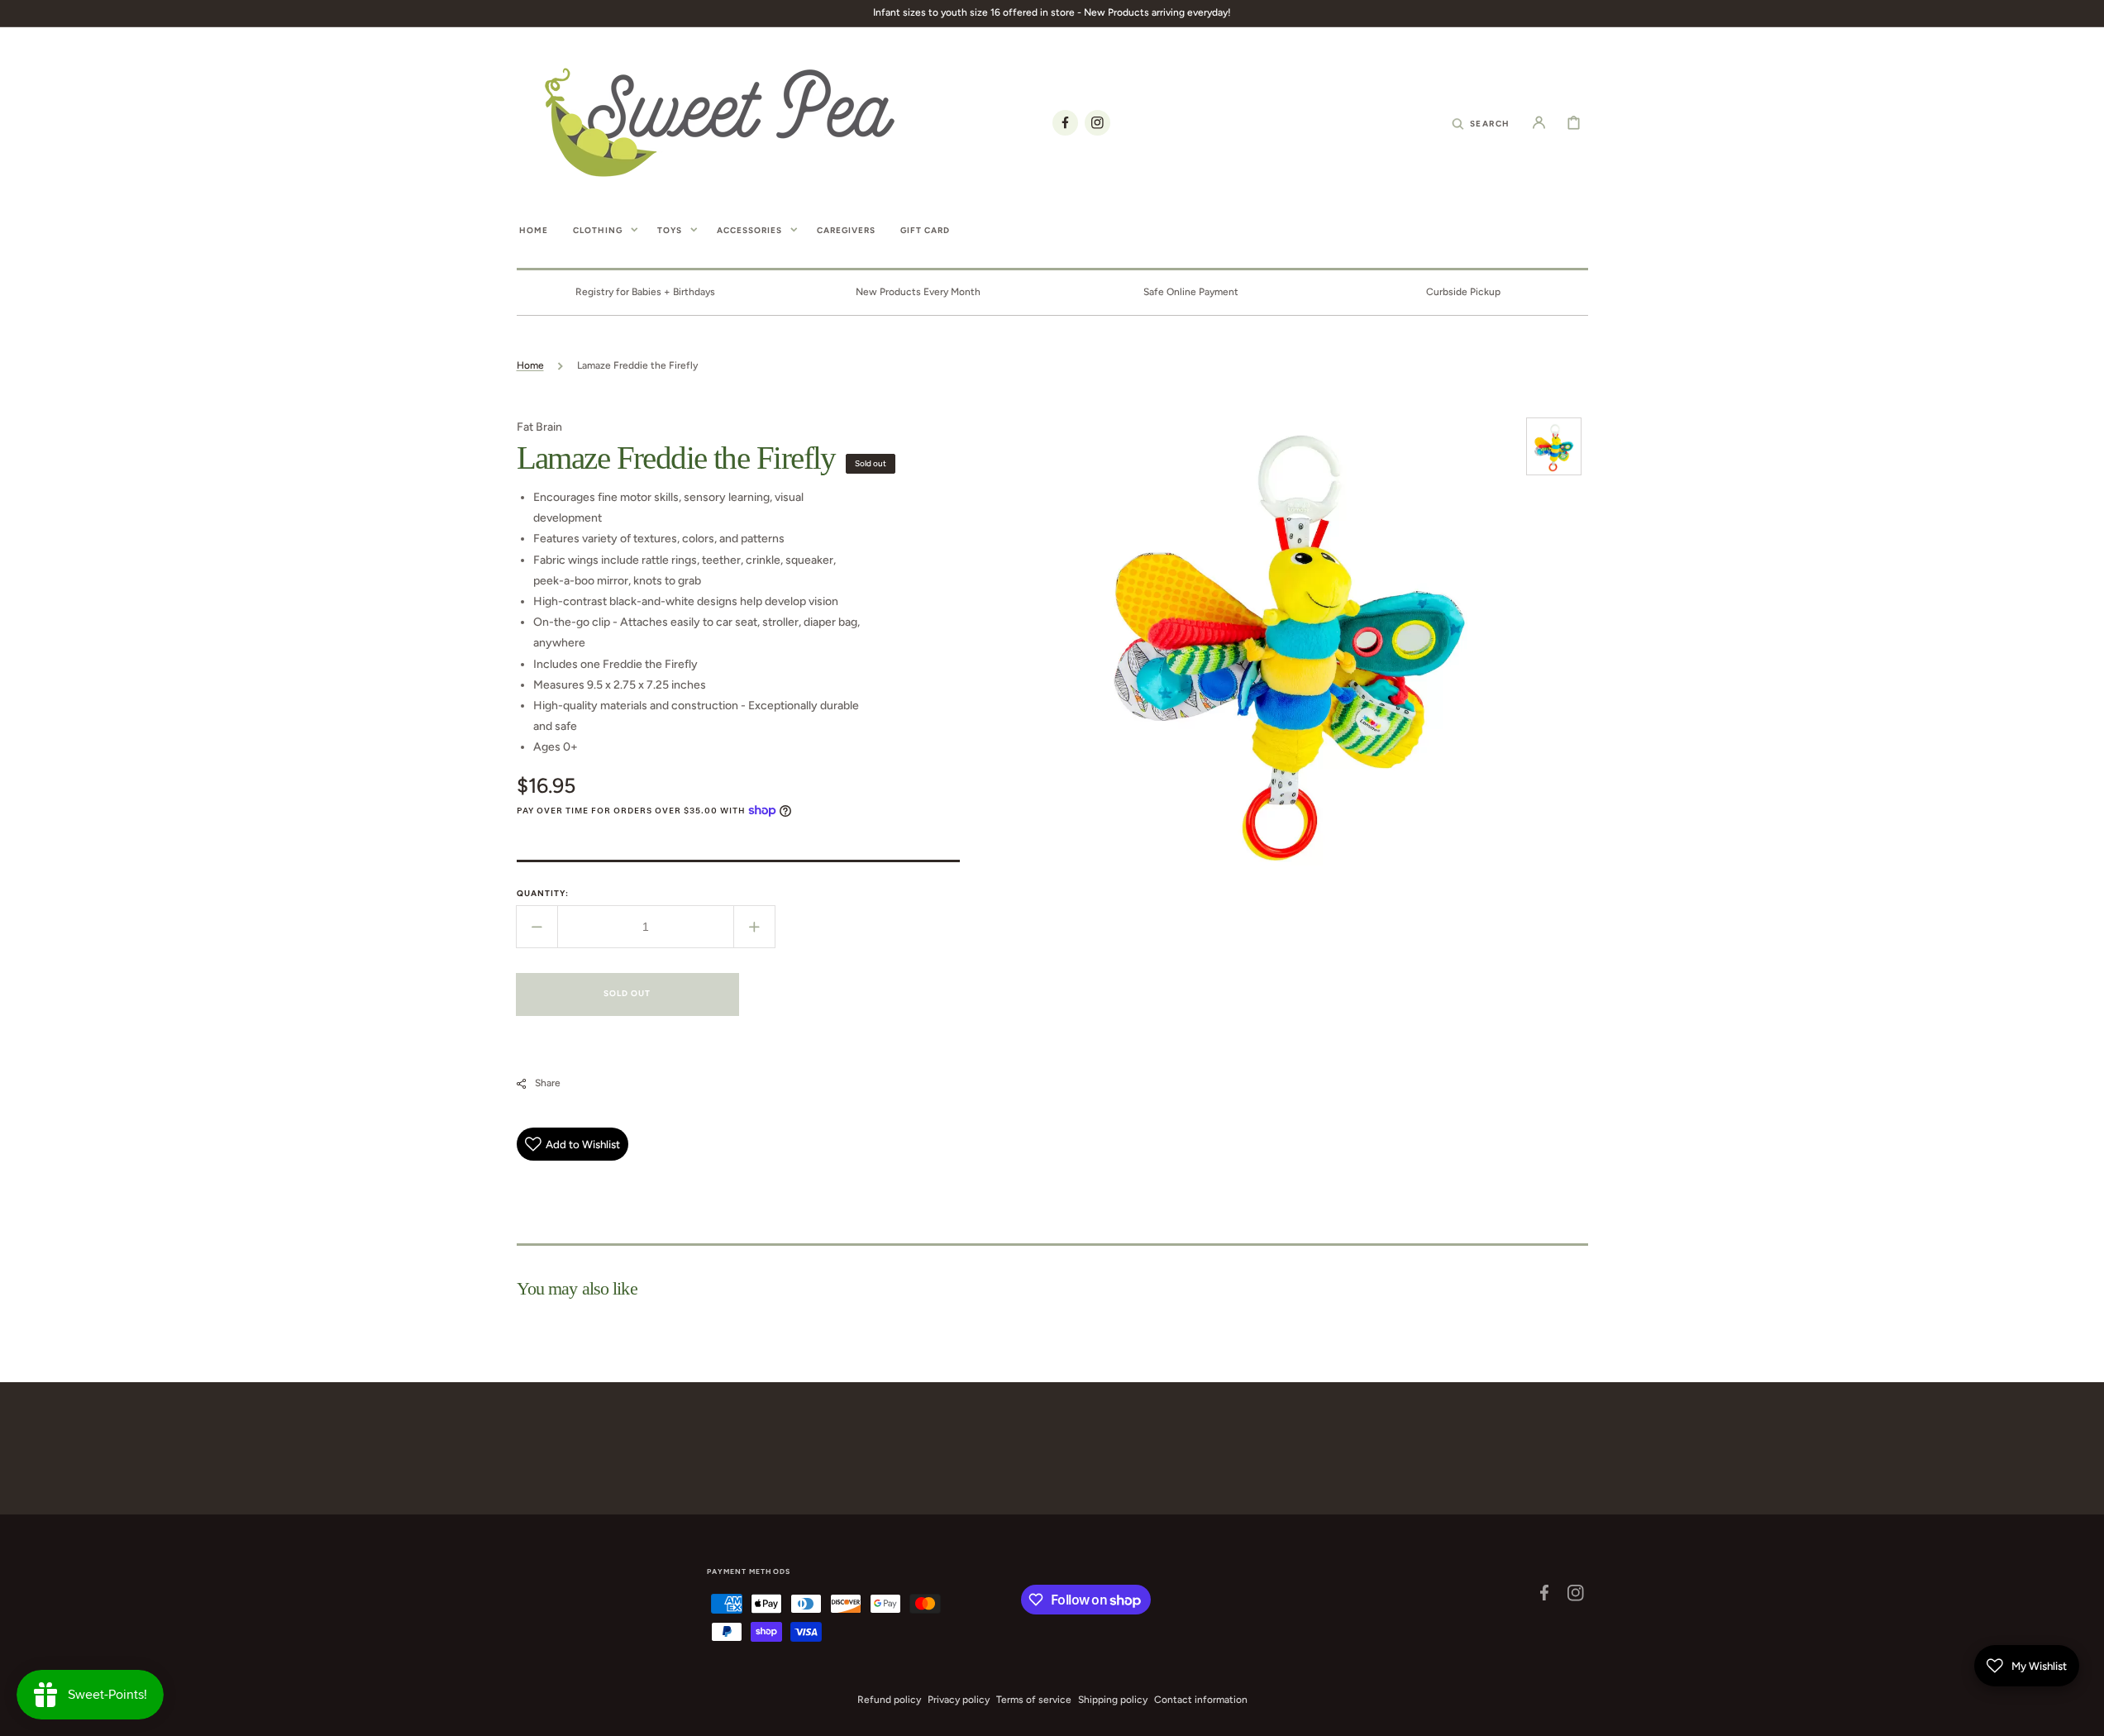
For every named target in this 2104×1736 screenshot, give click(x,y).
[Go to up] (2083, 1715)
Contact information (1201, 1700)
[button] (1481, 122)
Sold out (627, 993)
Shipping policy (1113, 1700)
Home (530, 365)
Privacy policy (959, 1700)
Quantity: (543, 893)
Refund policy (889, 1700)
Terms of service (1034, 1700)
